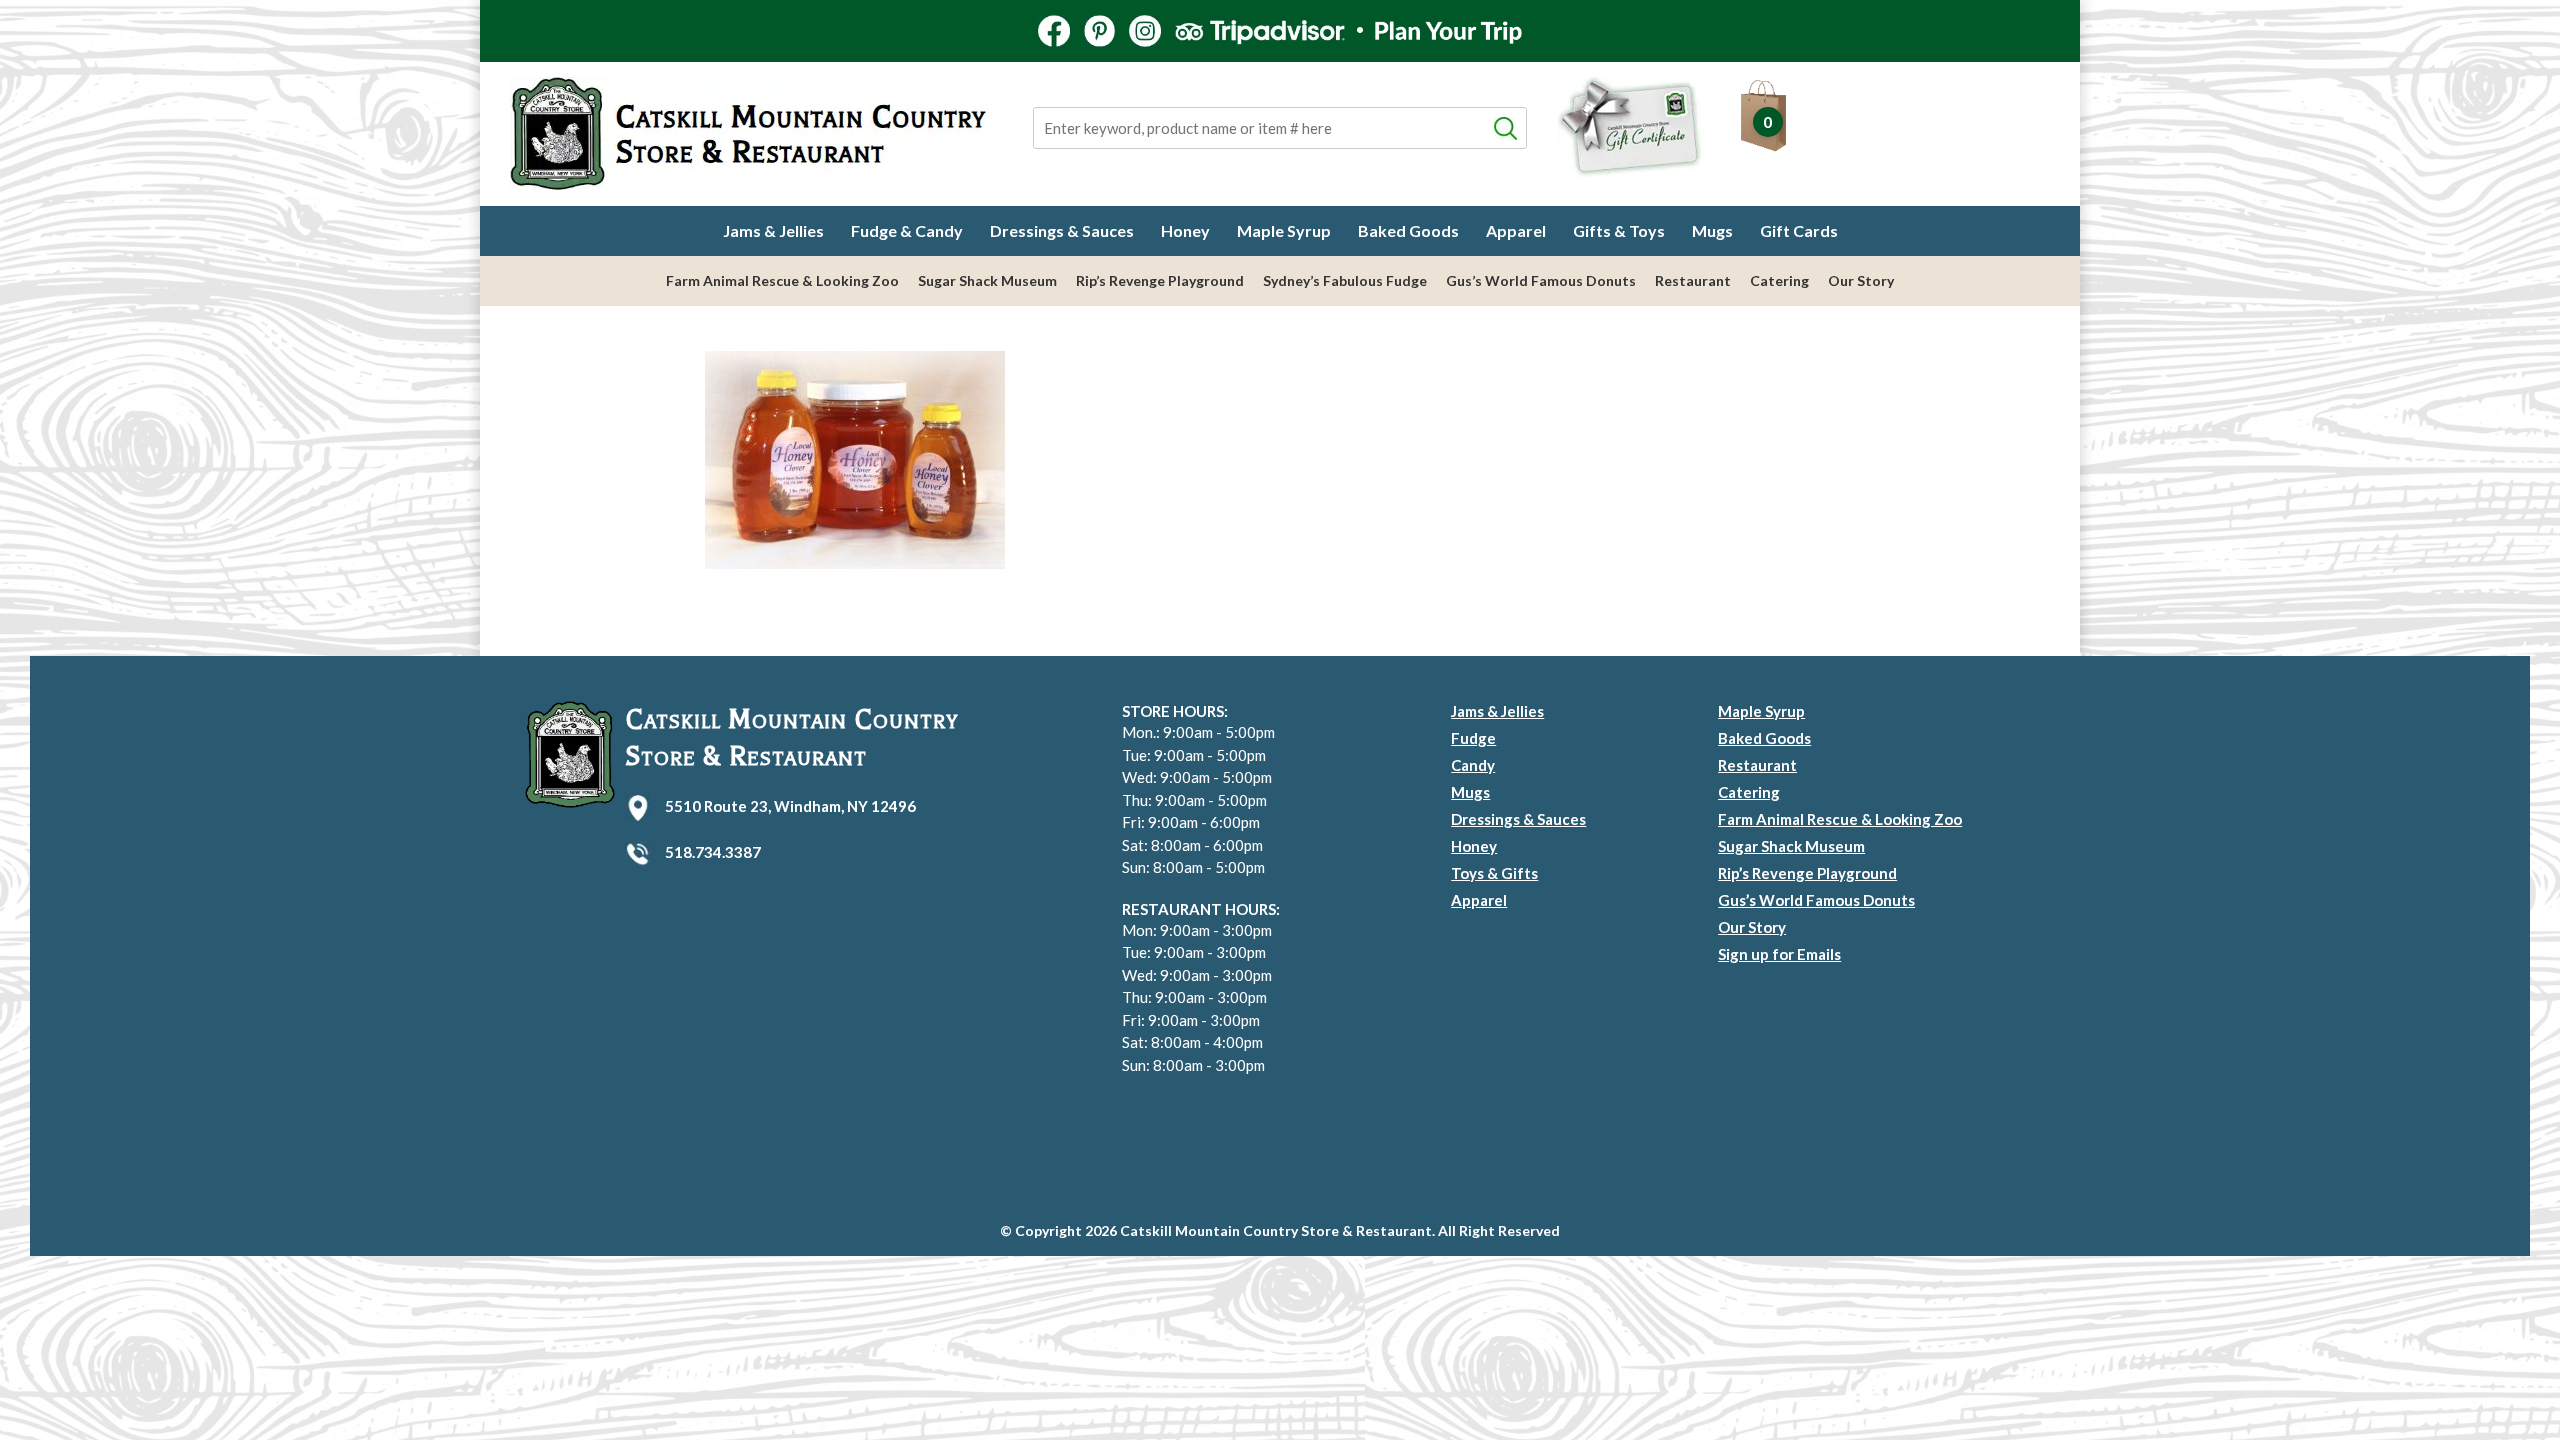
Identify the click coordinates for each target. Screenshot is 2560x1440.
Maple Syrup (1284, 230)
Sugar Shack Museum (987, 280)
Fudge (1473, 738)
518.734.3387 (713, 852)
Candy (1473, 765)
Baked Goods (1408, 230)
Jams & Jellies (773, 230)
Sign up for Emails (1779, 954)
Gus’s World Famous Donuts (1541, 280)
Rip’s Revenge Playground (1160, 280)
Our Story (1861, 280)
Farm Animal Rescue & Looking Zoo (782, 280)
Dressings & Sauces (1062, 230)
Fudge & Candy (907, 230)
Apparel (1516, 230)
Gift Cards (1799, 230)
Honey (1185, 230)
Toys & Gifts (1494, 873)
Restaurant (1693, 280)
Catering (1779, 280)
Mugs (1712, 230)
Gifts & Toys (1619, 230)
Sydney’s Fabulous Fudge (1345, 280)
